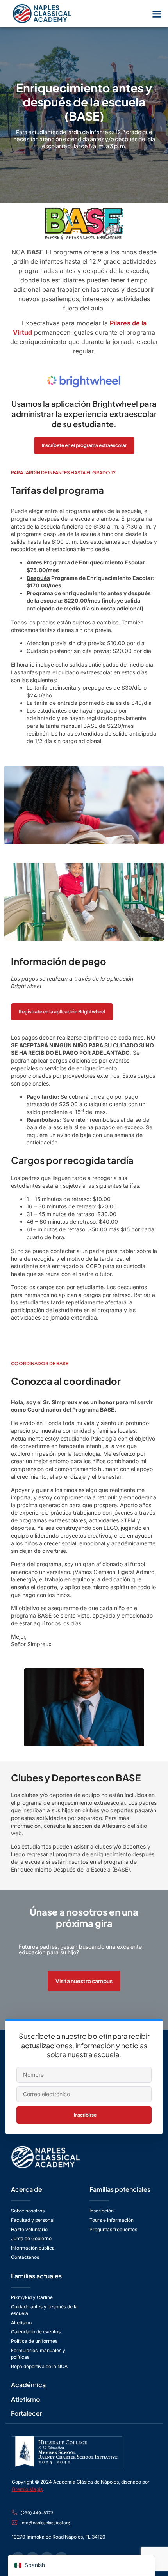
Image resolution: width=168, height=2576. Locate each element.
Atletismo (25, 2399)
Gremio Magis (27, 2489)
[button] (157, 14)
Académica (28, 2385)
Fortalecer (27, 2413)
